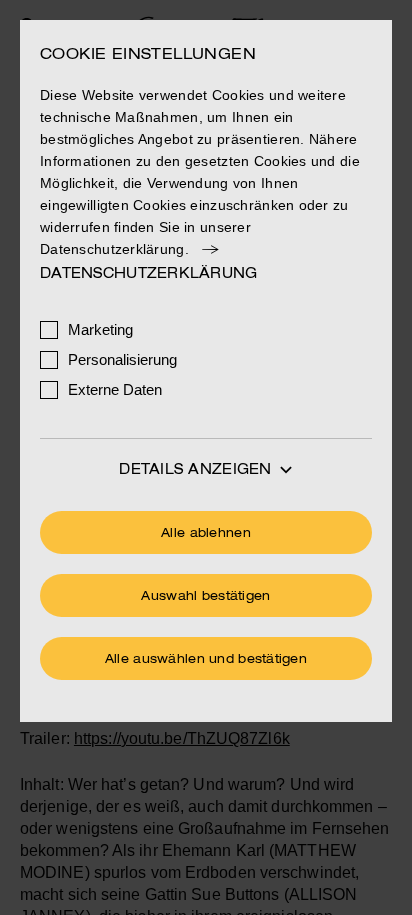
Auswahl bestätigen (205, 597)
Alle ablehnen (206, 534)
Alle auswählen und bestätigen (206, 660)
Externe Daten (115, 389)
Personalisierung (122, 359)
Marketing (100, 329)
